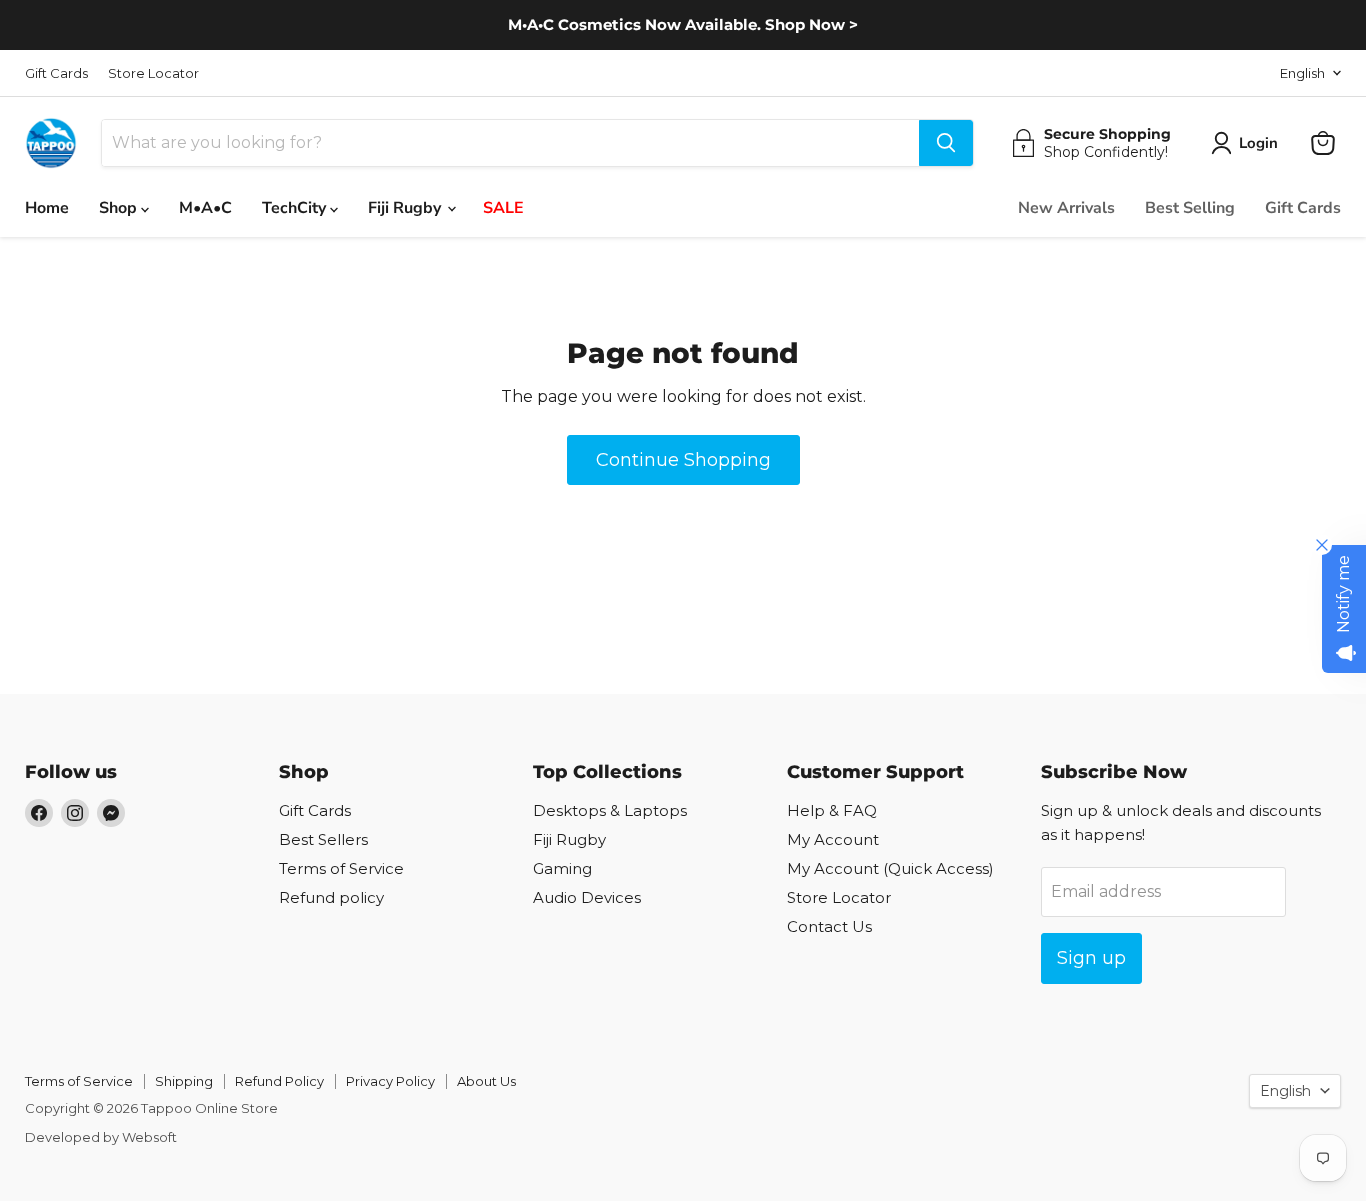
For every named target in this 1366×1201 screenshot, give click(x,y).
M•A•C (205, 208)
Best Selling (1190, 208)
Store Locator (153, 73)
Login (1258, 143)
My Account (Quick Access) (890, 868)
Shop (120, 208)
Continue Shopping (683, 460)
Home (47, 208)
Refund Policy (279, 1081)
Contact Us (829, 926)
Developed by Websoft (101, 1137)
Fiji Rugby (406, 208)
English (1302, 73)
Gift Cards (56, 73)
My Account (833, 839)
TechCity (296, 208)
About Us (486, 1081)
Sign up (1091, 958)
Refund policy (331, 897)
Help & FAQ (832, 810)
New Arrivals (1066, 208)
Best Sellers (323, 839)
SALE (503, 208)
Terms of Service (341, 868)
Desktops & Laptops (610, 810)
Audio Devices (587, 897)
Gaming (562, 868)
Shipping (184, 1081)
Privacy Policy (390, 1081)
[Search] (946, 143)
